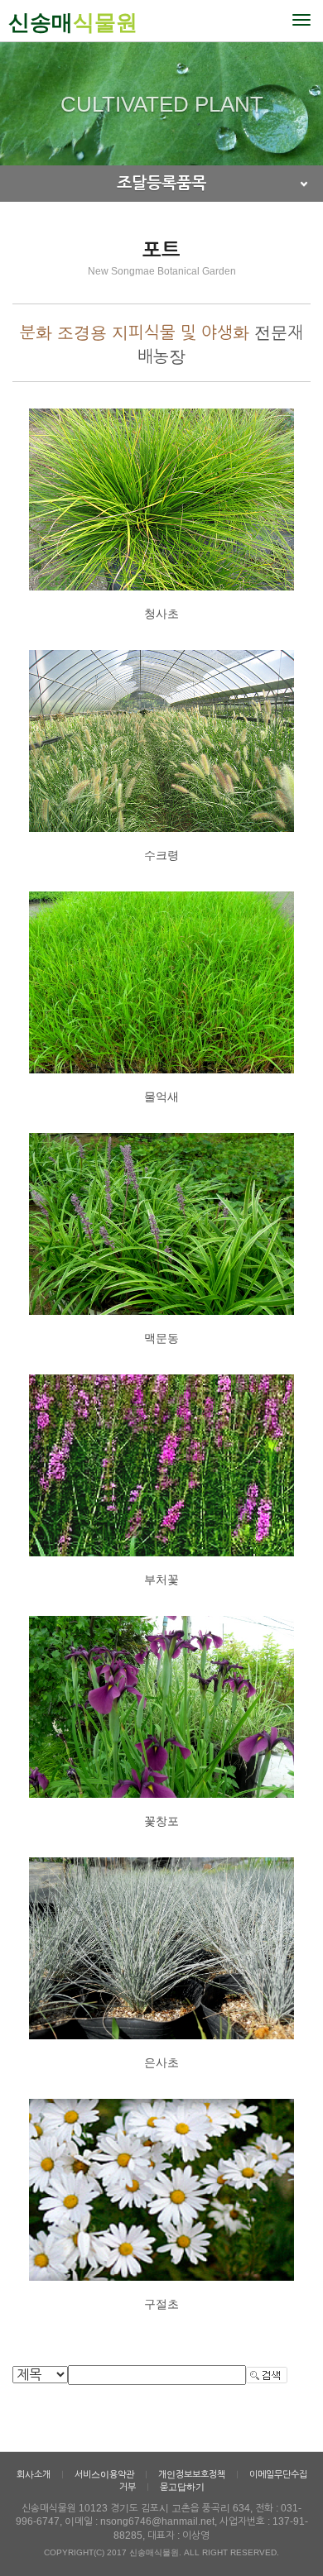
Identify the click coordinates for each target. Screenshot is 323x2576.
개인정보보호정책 (192, 2474)
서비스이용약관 (104, 2474)
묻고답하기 (182, 2487)
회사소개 (34, 2474)
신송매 (73, 22)
